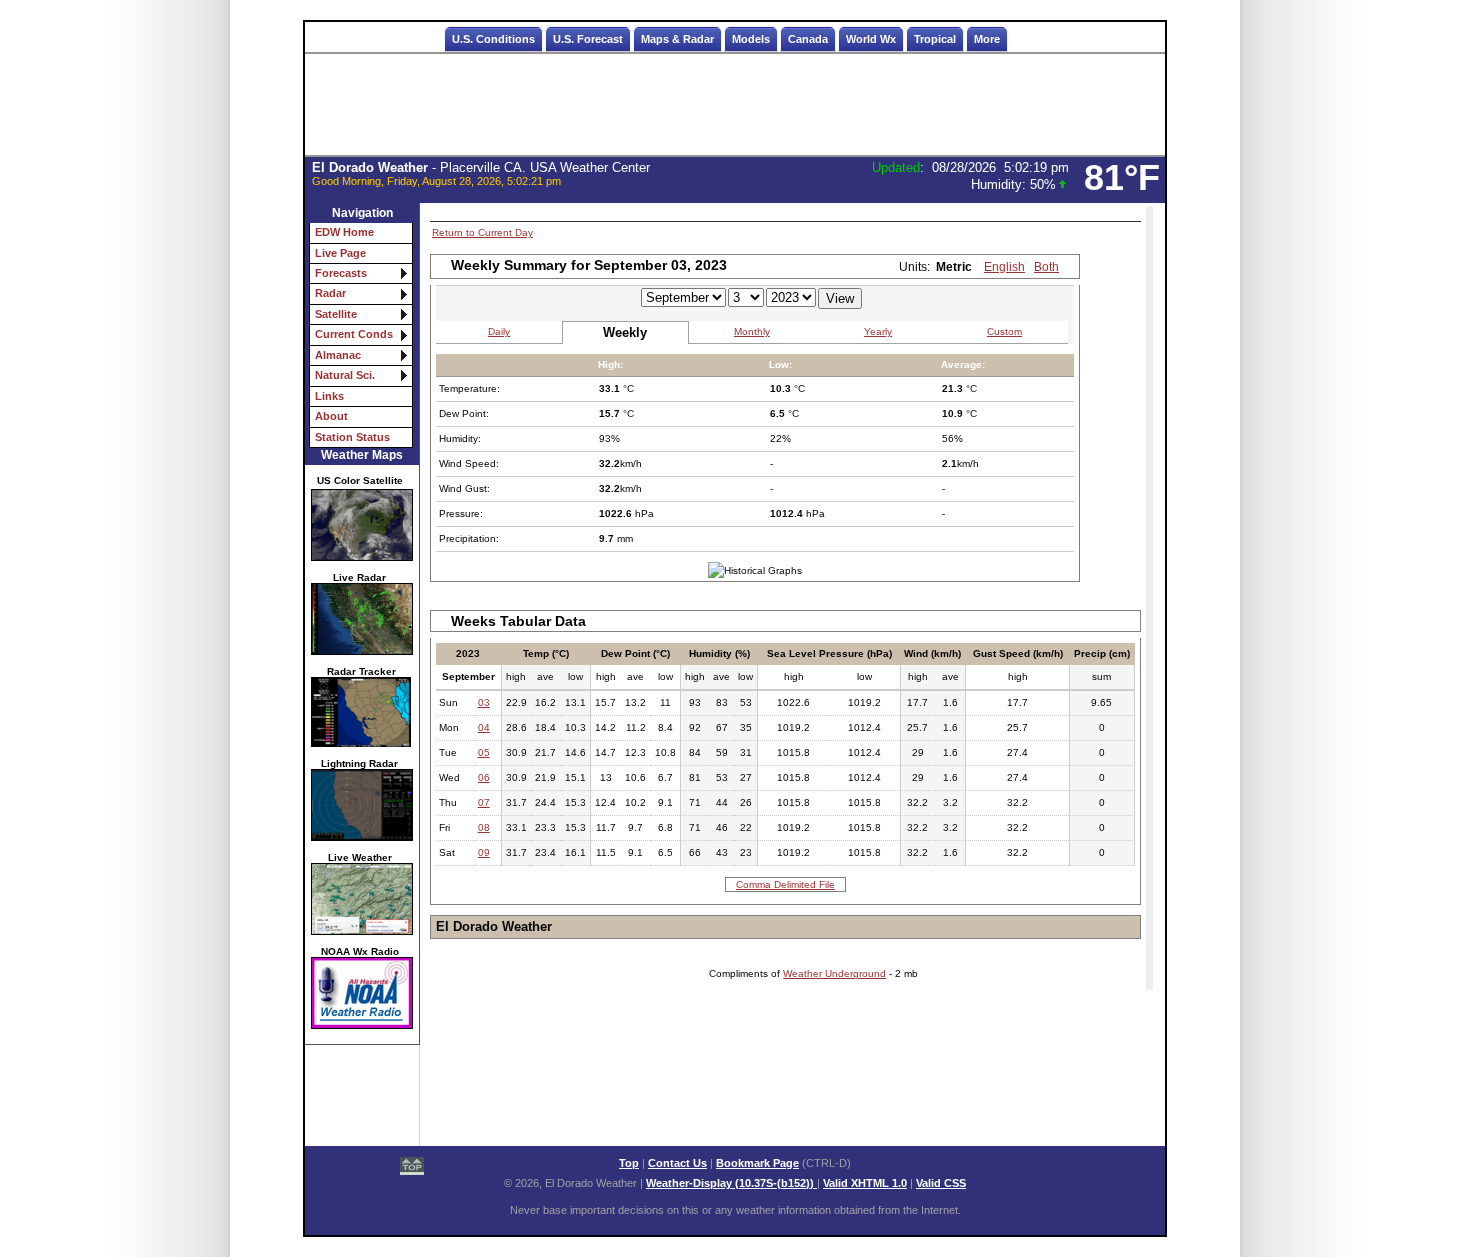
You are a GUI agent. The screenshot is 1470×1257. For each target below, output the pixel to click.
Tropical (935, 39)
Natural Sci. (345, 375)
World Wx (871, 39)
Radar (330, 293)
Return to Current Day (482, 232)
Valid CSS (941, 1183)
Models (751, 39)
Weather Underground (834, 973)
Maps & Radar (677, 39)
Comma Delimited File (785, 884)
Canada (808, 39)
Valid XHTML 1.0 (865, 1183)
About (331, 416)
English (1004, 267)
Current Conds (354, 334)
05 (484, 752)
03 (484, 702)
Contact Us (677, 1163)
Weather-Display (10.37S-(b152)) (731, 1183)
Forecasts (341, 273)
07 (484, 802)
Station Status (352, 437)
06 (484, 777)
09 (484, 852)
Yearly (878, 331)
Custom (1004, 331)
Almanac (338, 355)
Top (629, 1163)
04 (484, 727)
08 (484, 827)
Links (329, 396)
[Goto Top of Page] (412, 1168)
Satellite (336, 314)
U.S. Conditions (493, 39)
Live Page (340, 253)
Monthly (752, 331)
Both (1046, 267)
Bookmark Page (757, 1163)
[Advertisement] (735, 105)
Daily (499, 331)
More (987, 39)
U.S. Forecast (588, 39)
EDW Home (344, 232)
